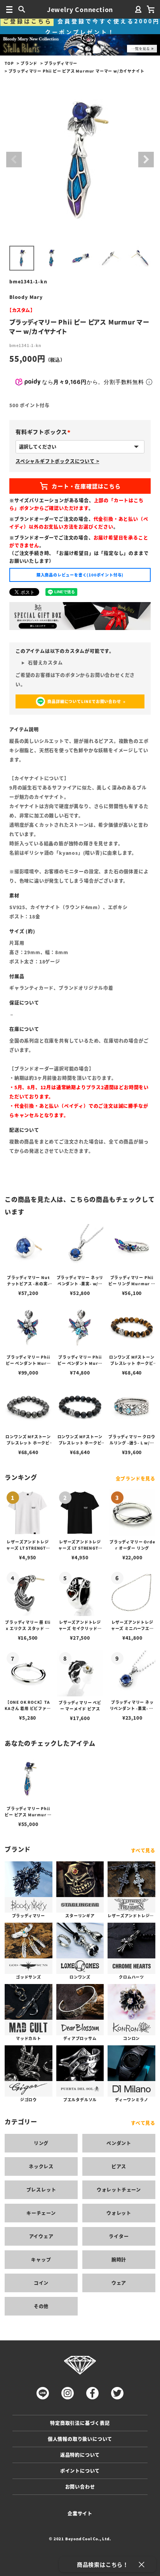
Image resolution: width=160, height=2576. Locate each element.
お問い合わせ (80, 2487)
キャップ (41, 2259)
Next (146, 160)
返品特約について (80, 2455)
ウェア (119, 2283)
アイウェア (41, 2236)
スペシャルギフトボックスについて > (57, 461)
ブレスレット (41, 2190)
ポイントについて (80, 2471)
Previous (14, 160)
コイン (41, 2283)
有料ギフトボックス (44, 432)
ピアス (119, 2166)
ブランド (29, 63)
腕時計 (119, 2259)
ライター (119, 2236)
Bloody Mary (26, 297)
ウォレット (119, 2213)
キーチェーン (41, 2213)
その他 (41, 2306)
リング (41, 2143)
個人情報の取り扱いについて (80, 2439)
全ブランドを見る (136, 1478)
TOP (9, 63)
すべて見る (143, 1850)
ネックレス (41, 2166)
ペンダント (119, 2143)
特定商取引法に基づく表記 (80, 2423)
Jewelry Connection (80, 9)
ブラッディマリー (61, 63)
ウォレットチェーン (119, 2190)
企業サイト (80, 2513)
